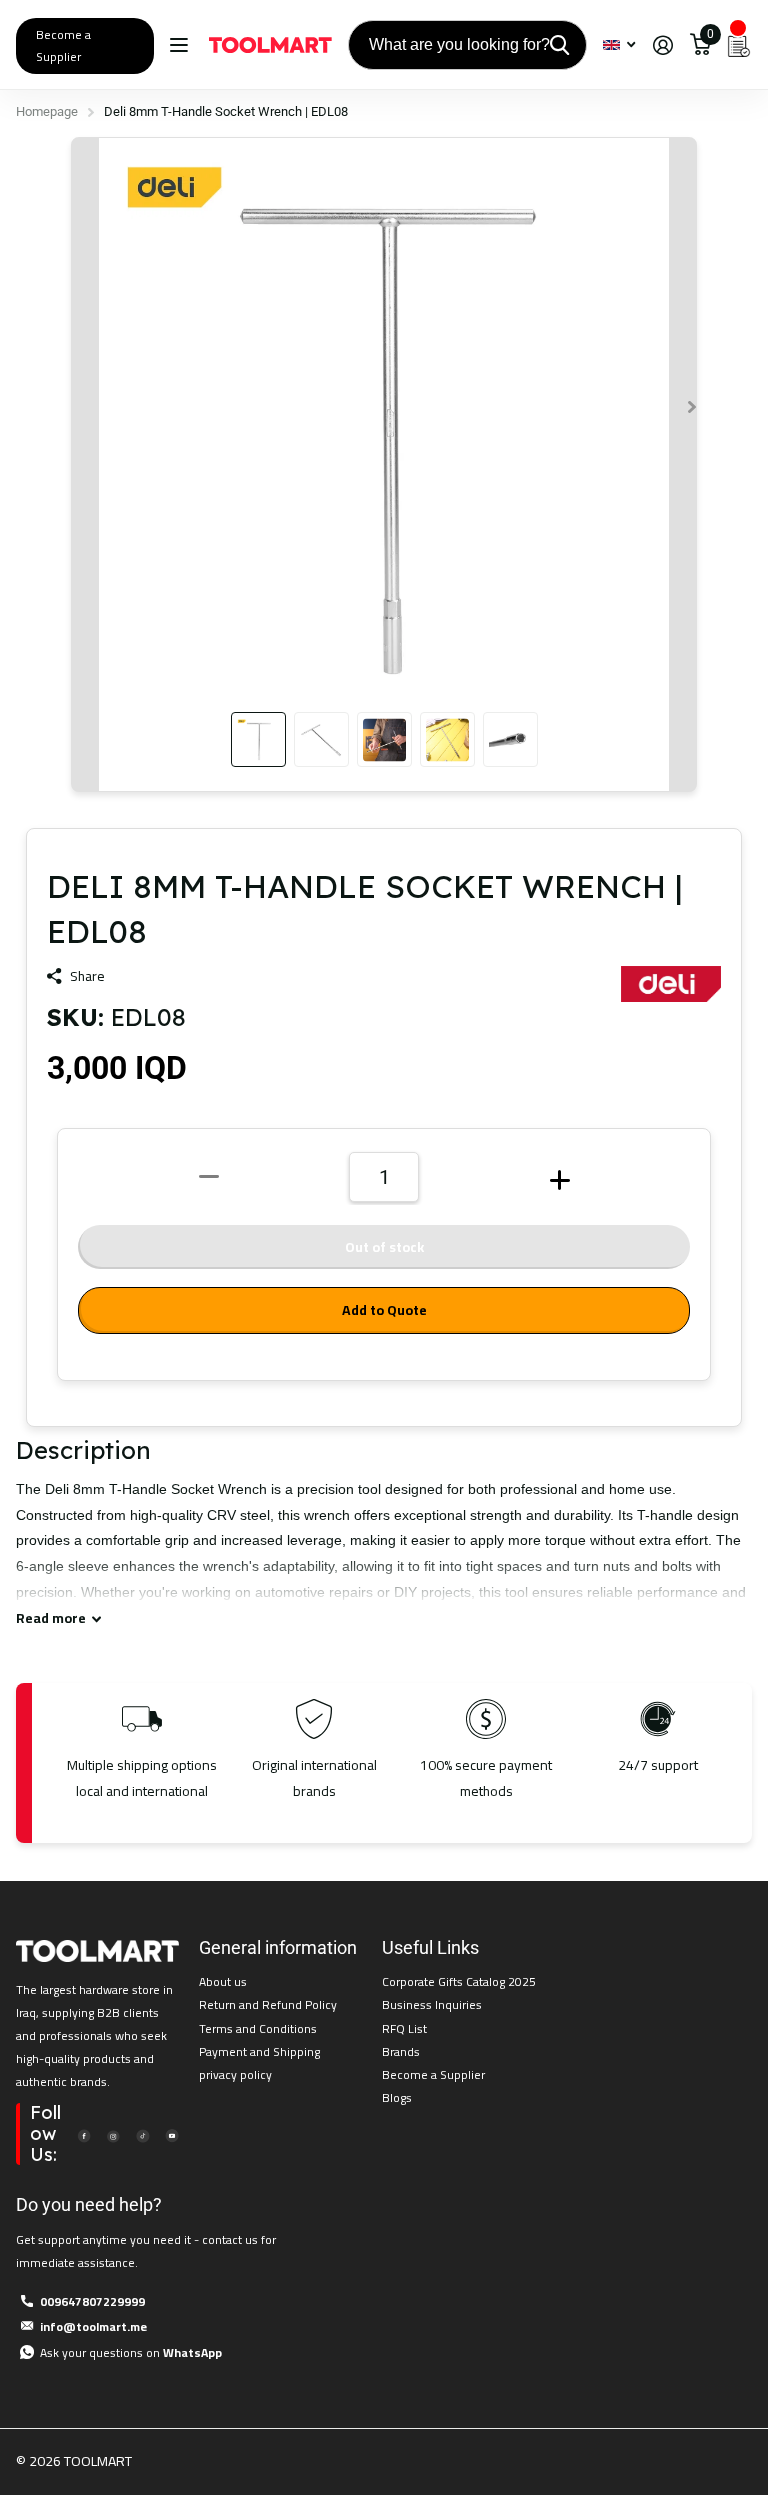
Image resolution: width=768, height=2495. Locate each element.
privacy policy (235, 2074)
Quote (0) (17, 642)
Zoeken (559, 45)
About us (223, 1981)
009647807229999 (92, 2301)
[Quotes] (739, 45)
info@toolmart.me (93, 2326)
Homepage (47, 111)
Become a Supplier (63, 45)
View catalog (181, 45)
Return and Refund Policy (268, 2004)
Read (51, 1618)
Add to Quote (384, 1310)
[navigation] (258, 739)
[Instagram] (113, 2134)
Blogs (397, 2097)
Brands (401, 2051)
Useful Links (430, 1947)
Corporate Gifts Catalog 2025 (459, 1981)
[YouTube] (172, 2134)
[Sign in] (662, 45)
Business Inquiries (432, 2004)
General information (278, 1947)
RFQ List (404, 2028)
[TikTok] (142, 2134)
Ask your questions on (131, 2352)
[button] (692, 407)
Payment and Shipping (259, 2051)
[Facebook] (84, 2134)
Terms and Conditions (258, 2028)
